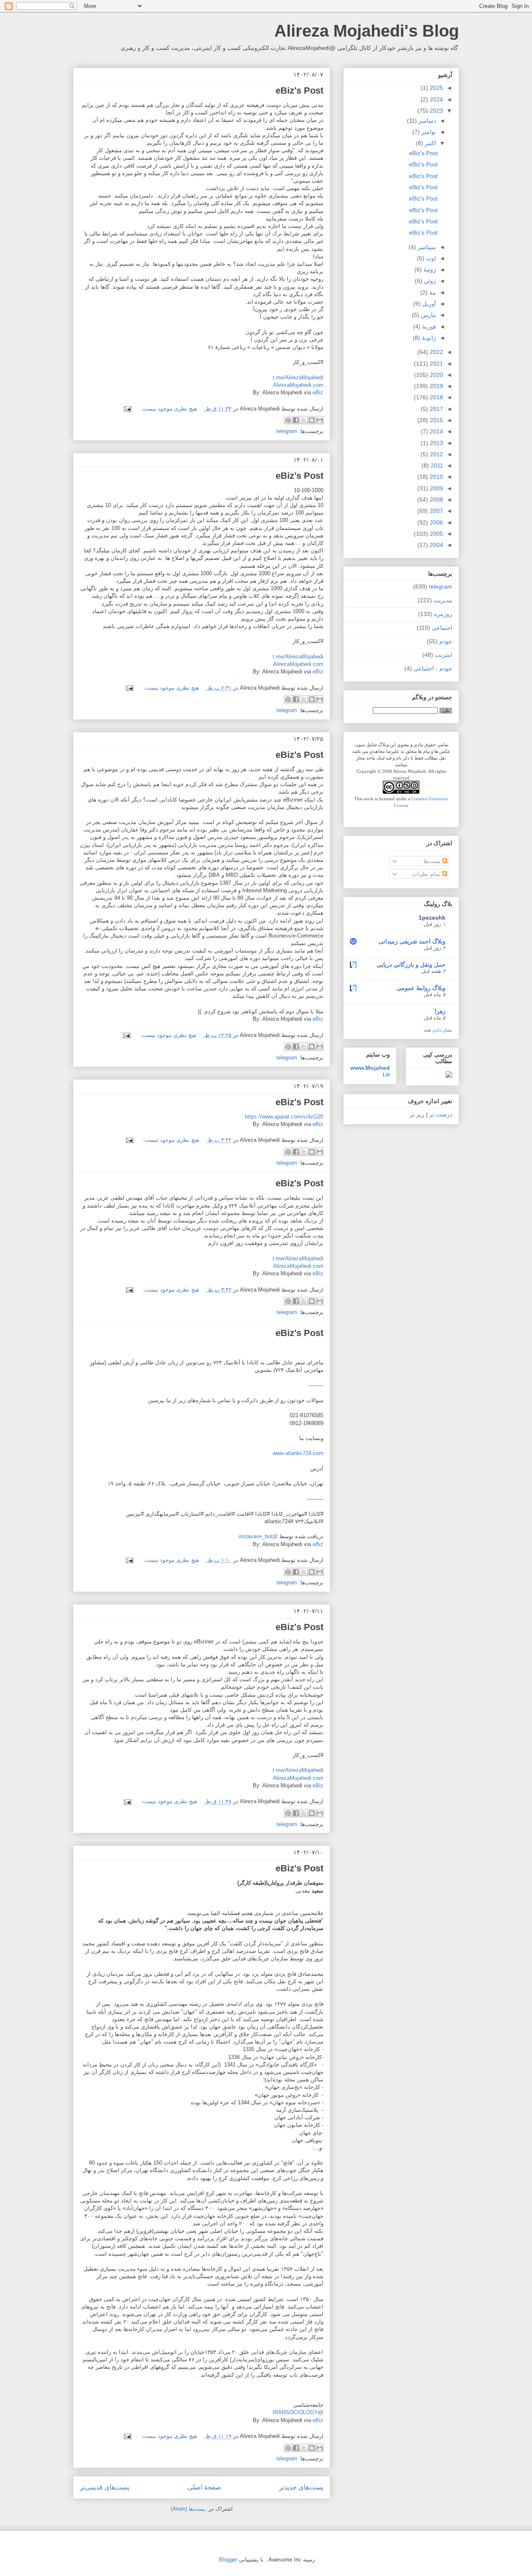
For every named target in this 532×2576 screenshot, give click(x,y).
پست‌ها (433, 861)
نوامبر (428, 132)
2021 (436, 364)
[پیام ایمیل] (129, 409)
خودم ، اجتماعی (433, 668)
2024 (436, 99)
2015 (436, 420)
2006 (436, 522)
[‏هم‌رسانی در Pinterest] (288, 420)
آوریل (428, 304)
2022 (436, 352)
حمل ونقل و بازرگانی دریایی (411, 965)
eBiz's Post (299, 90)
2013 (436, 443)
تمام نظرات (427, 874)
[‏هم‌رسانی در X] (304, 420)
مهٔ (432, 292)
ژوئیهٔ (429, 270)
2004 (436, 545)
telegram (287, 431)
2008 (436, 500)
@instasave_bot (258, 1536)
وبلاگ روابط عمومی (421, 988)
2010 (436, 477)
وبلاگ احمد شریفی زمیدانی (412, 941)
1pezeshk (432, 918)
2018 (436, 397)
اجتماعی (442, 628)
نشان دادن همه (438, 1030)
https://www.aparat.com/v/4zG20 (284, 1117)
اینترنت (443, 655)
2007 (436, 511)
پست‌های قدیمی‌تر (105, 2487)
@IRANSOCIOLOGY (298, 2412)
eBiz (318, 392)
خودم (446, 641)
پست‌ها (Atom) (188, 2509)
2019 (436, 386)
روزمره (443, 614)
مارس (428, 315)
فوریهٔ (428, 327)
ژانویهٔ (428, 338)
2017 (436, 409)
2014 (436, 431)
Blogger (228, 2560)
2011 (436, 465)
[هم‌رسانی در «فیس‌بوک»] (296, 420)
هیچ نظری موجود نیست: (168, 409)
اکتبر (430, 143)
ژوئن (429, 281)
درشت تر (440, 1114)
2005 (436, 534)
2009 (436, 488)
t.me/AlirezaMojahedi (298, 377)
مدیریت (443, 600)
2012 (436, 454)
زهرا (440, 1011)
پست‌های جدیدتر (301, 2487)
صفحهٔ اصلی (204, 2487)
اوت (430, 258)
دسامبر (426, 121)
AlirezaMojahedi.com (298, 385)
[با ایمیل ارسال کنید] (320, 420)
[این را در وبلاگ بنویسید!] (312, 420)
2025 (436, 88)
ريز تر (417, 1114)
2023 (436, 111)
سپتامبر (426, 247)
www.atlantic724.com (298, 1453)
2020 (436, 375)
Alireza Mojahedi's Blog (367, 31)
